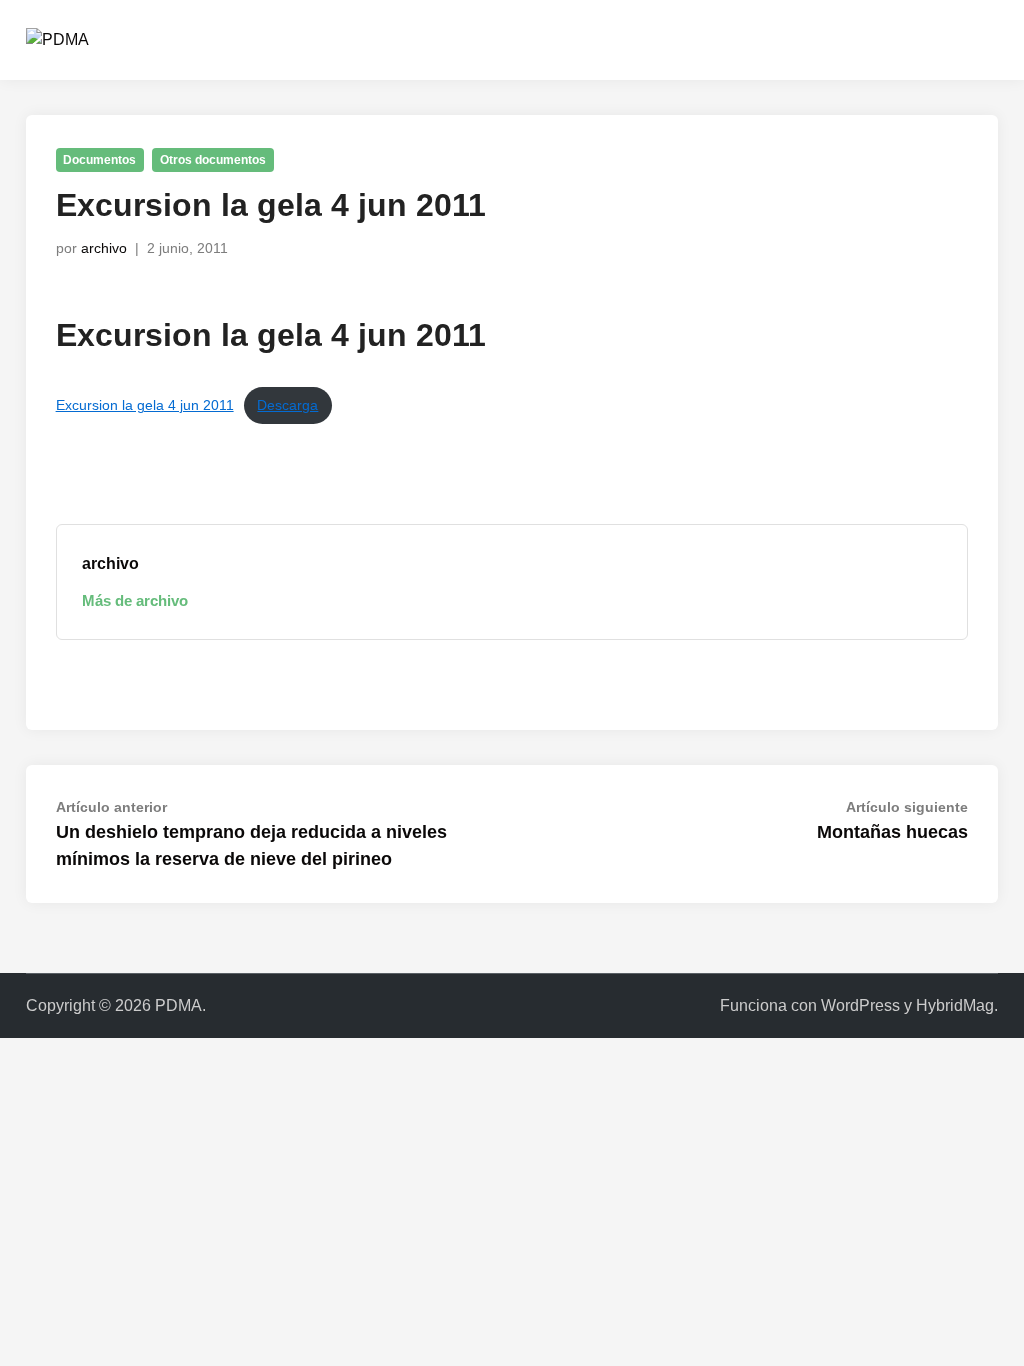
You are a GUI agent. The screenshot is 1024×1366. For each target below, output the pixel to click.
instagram (881, 39)
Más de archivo (135, 600)
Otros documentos (213, 160)
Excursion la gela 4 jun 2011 (145, 405)
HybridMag (955, 1005)
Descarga (287, 405)
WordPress (860, 1005)
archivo (104, 248)
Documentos (99, 160)
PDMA (178, 1005)
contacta (786, 39)
